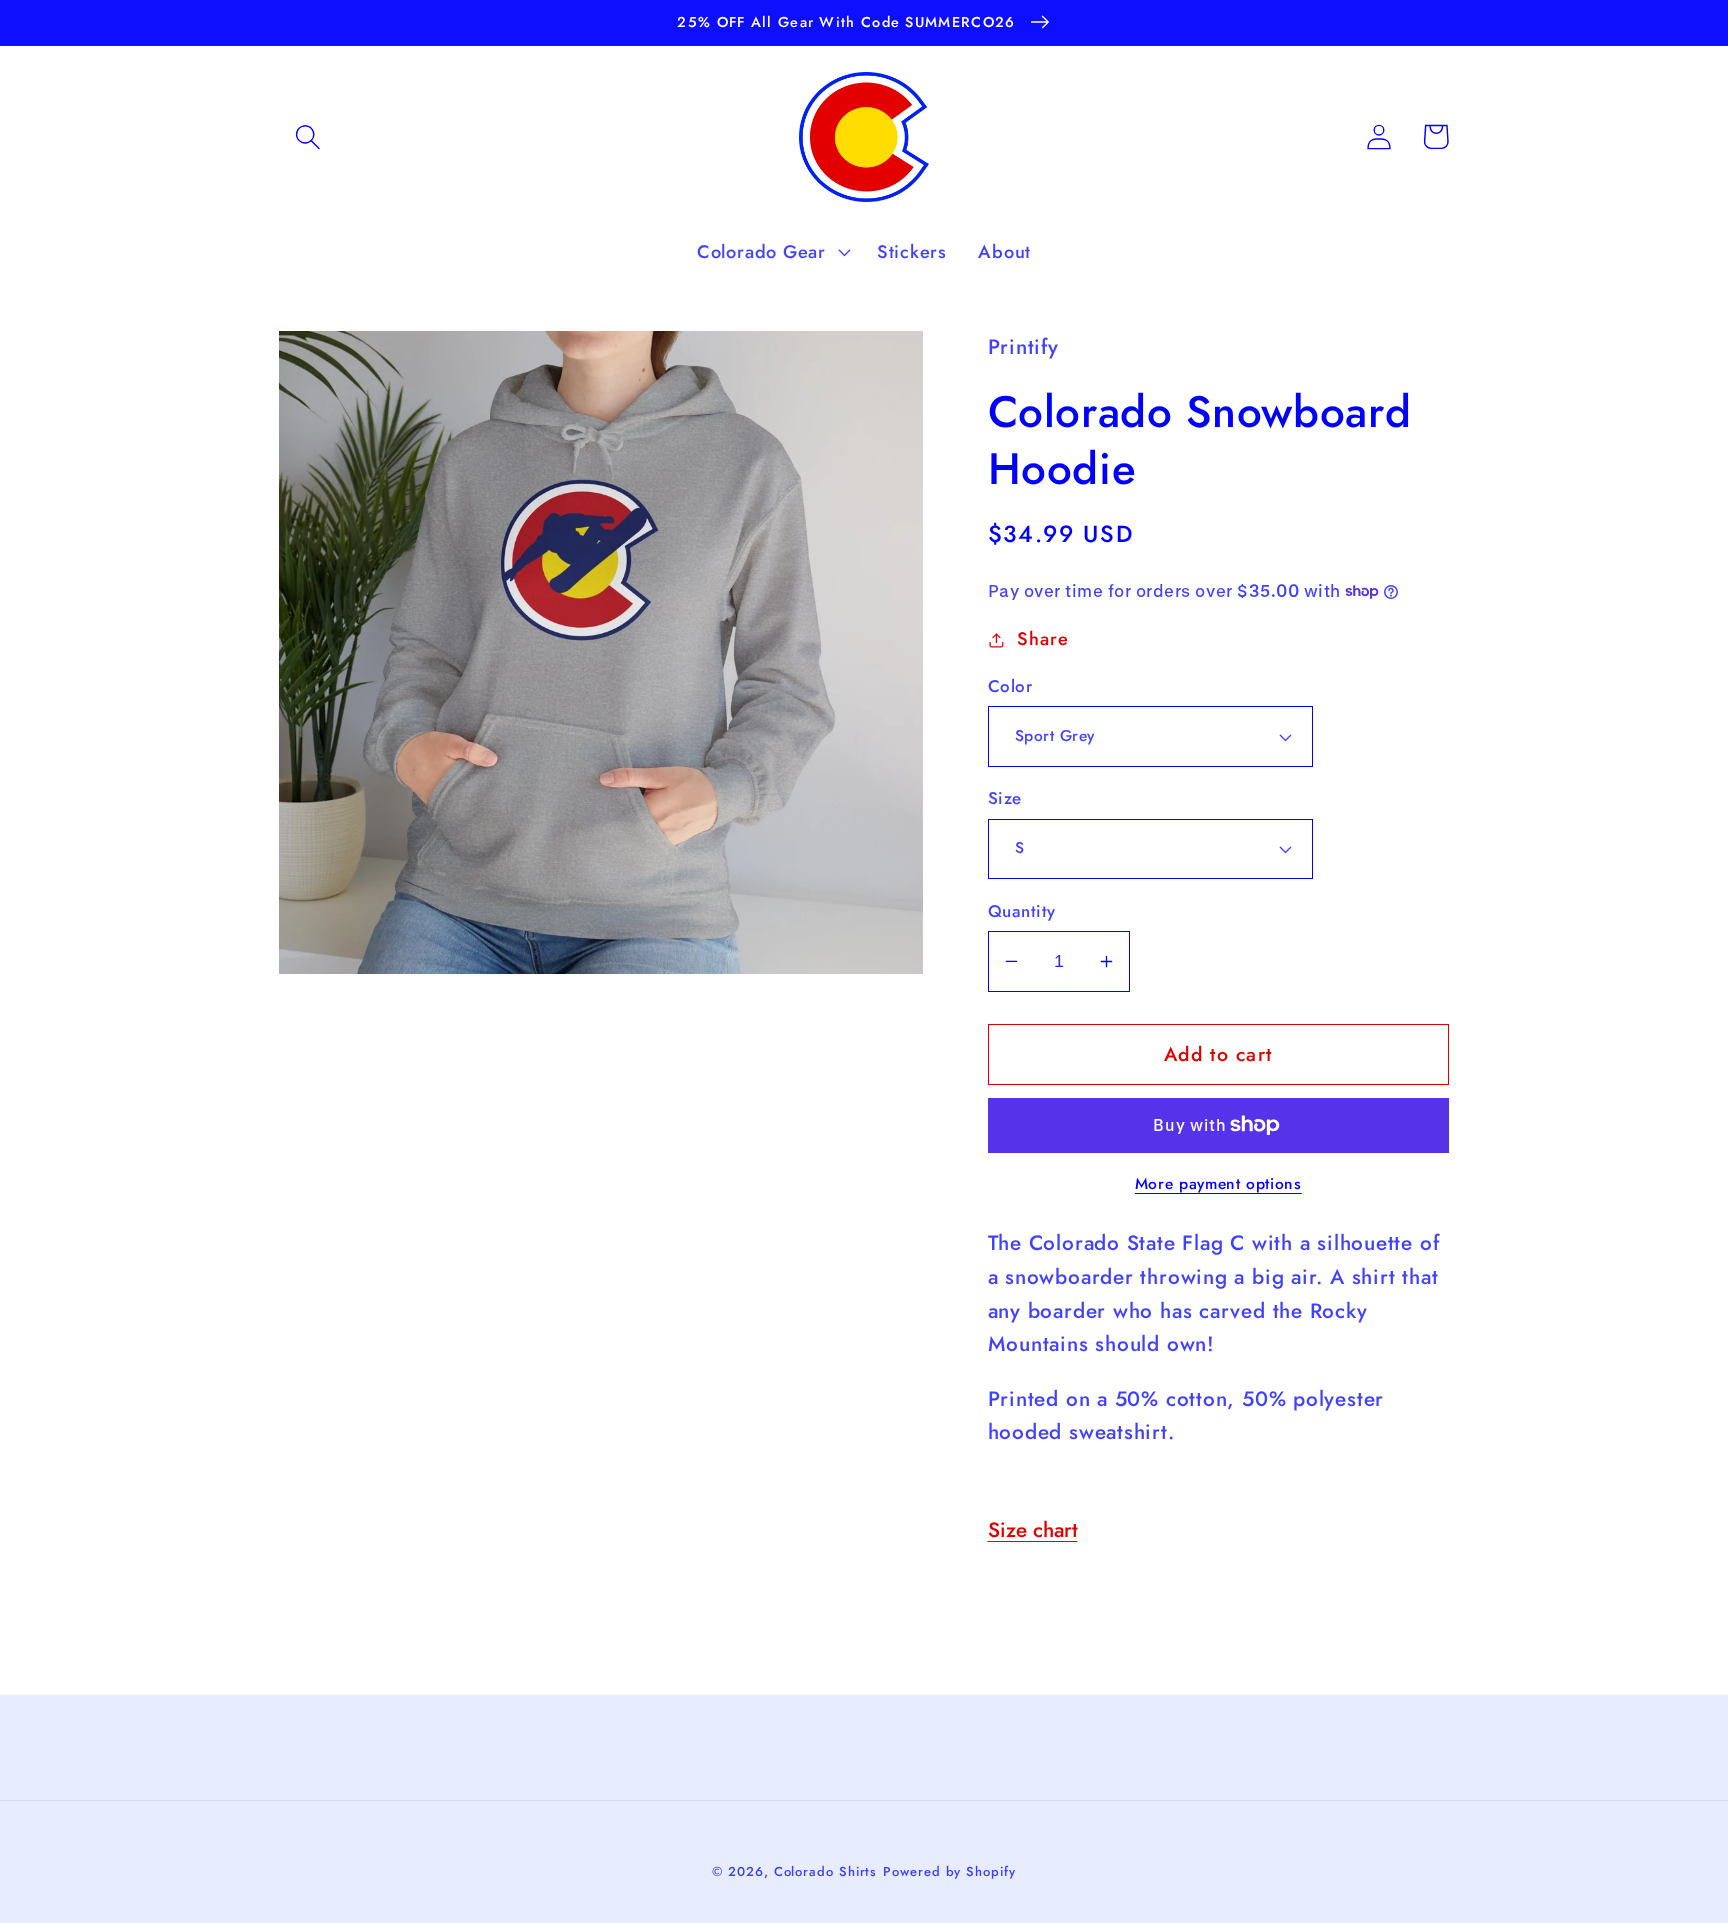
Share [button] (1042, 639)
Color (1010, 686)
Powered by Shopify (949, 1871)
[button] (307, 136)
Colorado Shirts (826, 1871)
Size (1005, 798)
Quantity (1022, 911)
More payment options (1218, 1184)
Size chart (1033, 1530)
